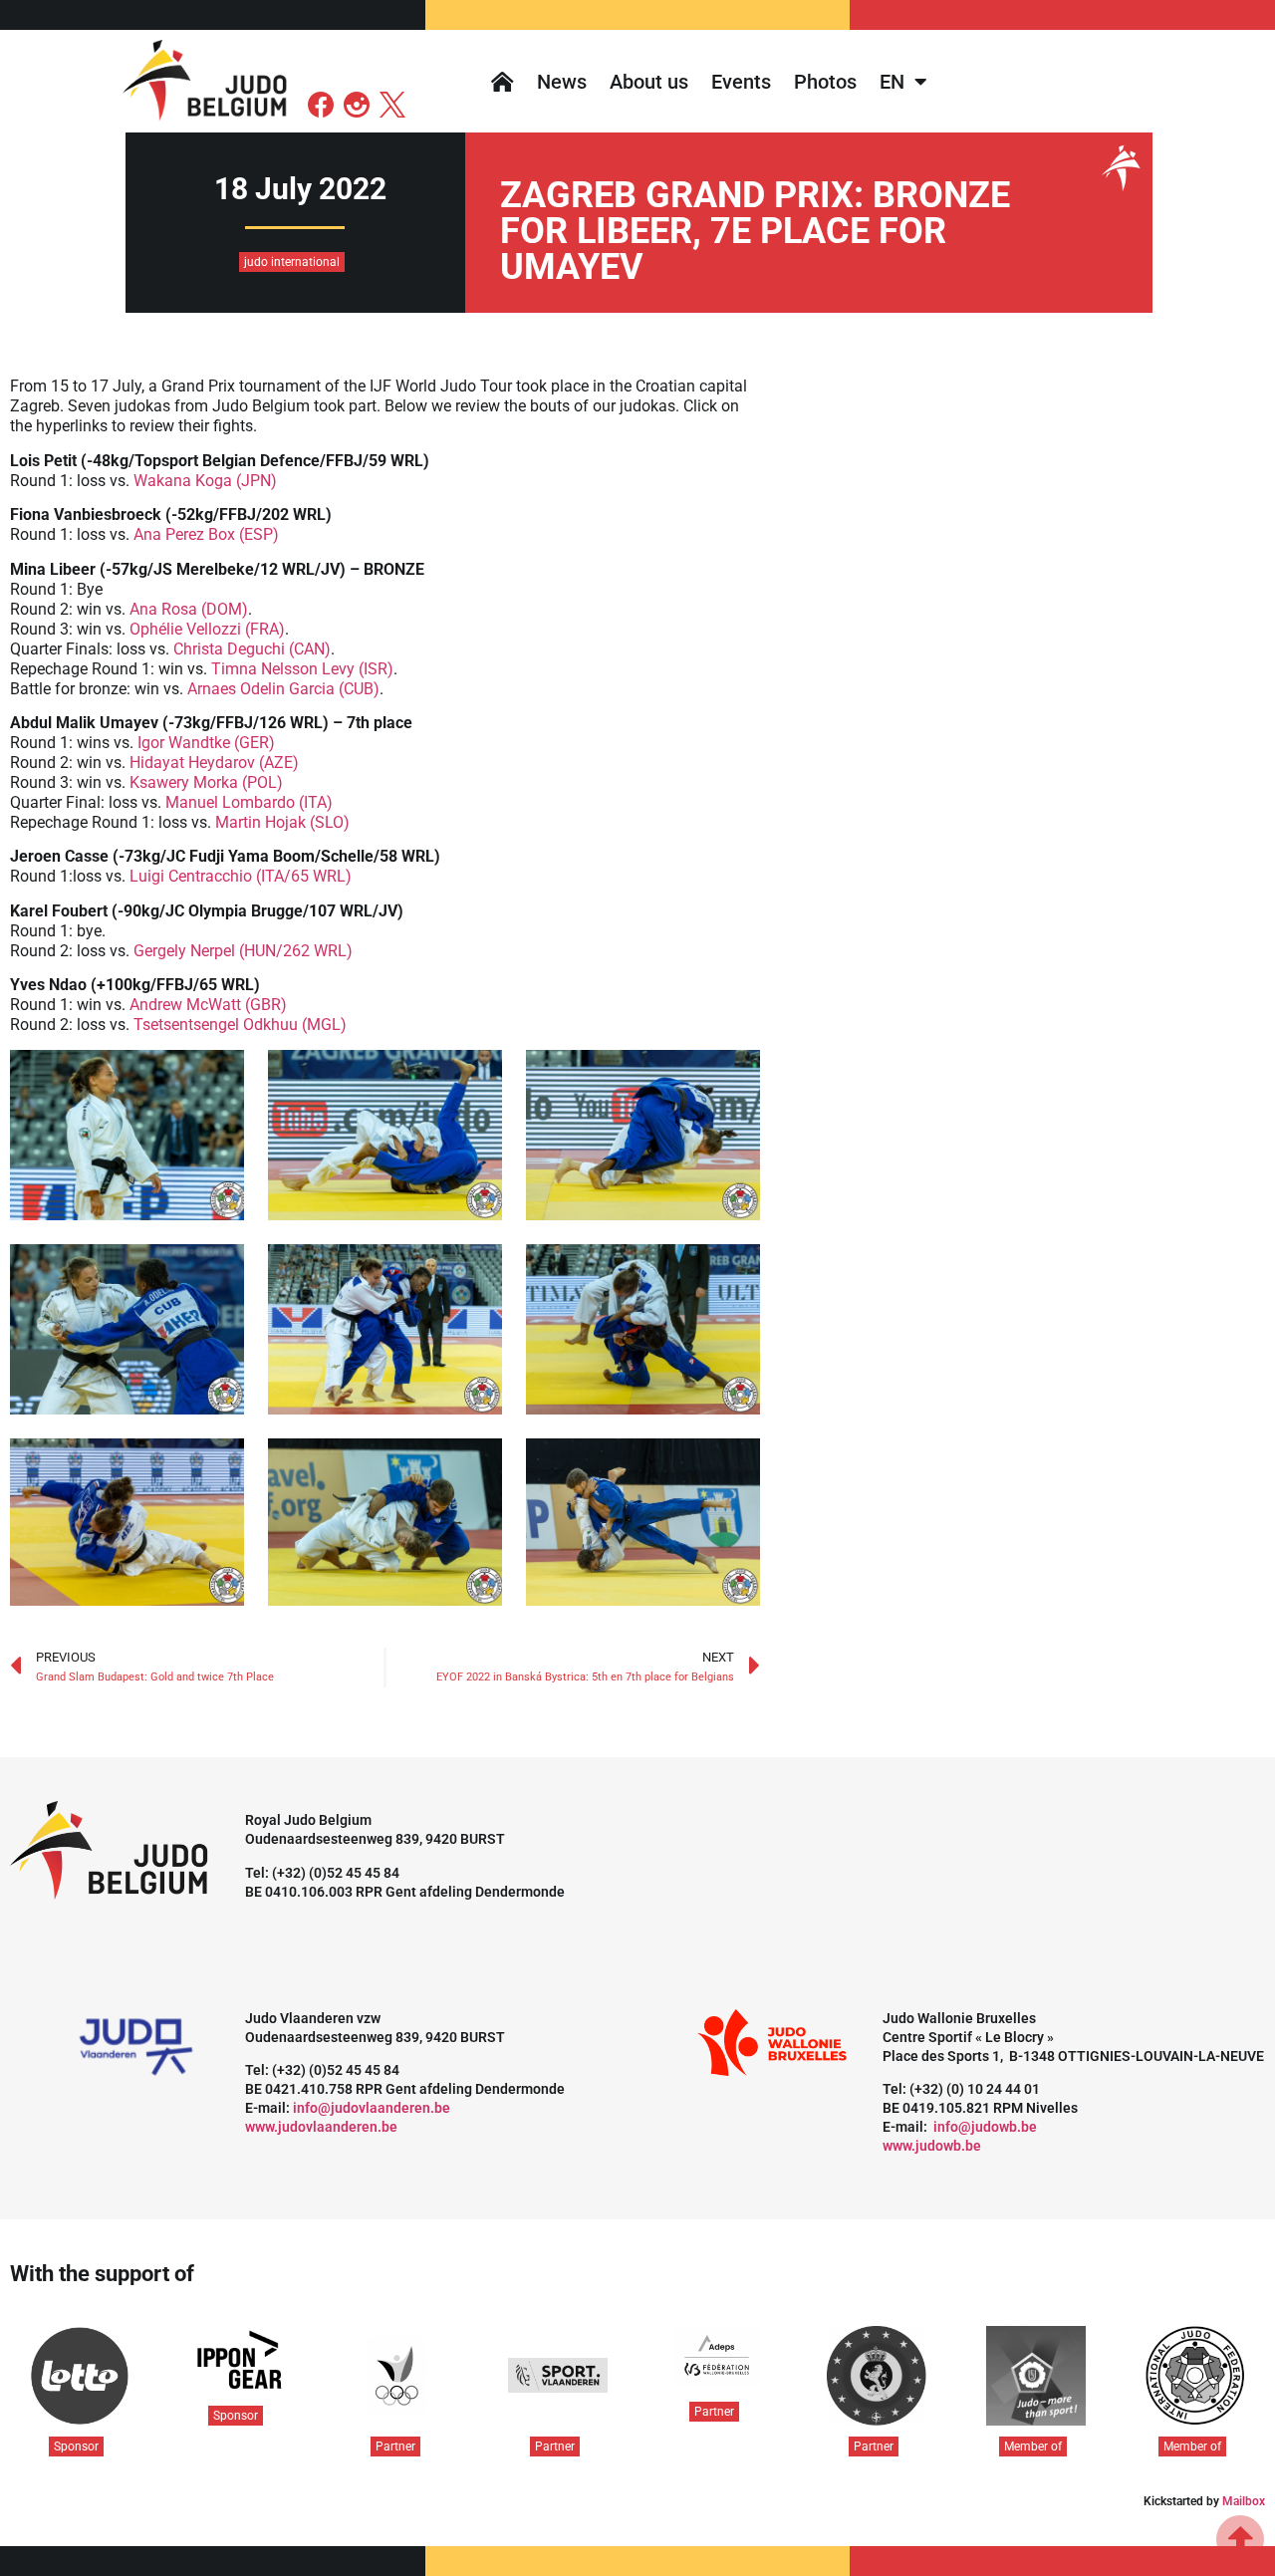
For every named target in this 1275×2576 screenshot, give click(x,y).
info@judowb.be (985, 2127)
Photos (825, 82)
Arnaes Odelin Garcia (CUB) (283, 689)
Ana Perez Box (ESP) (206, 534)
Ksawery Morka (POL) (206, 782)
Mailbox (1244, 2501)
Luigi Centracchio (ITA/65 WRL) (241, 876)
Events (741, 82)
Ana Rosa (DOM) (189, 609)
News (562, 82)
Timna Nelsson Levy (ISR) (302, 669)
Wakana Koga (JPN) (205, 481)
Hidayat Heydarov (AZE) (214, 763)
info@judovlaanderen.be (372, 2108)
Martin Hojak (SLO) (282, 822)
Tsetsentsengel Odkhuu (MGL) (240, 1025)
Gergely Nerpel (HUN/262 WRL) (243, 951)
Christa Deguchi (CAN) (252, 649)
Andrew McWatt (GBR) (208, 1005)
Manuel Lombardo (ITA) (249, 802)
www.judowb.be (932, 2146)
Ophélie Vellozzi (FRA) (207, 629)
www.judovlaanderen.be (321, 2127)
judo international (292, 262)
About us (649, 82)
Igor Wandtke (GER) (204, 743)
